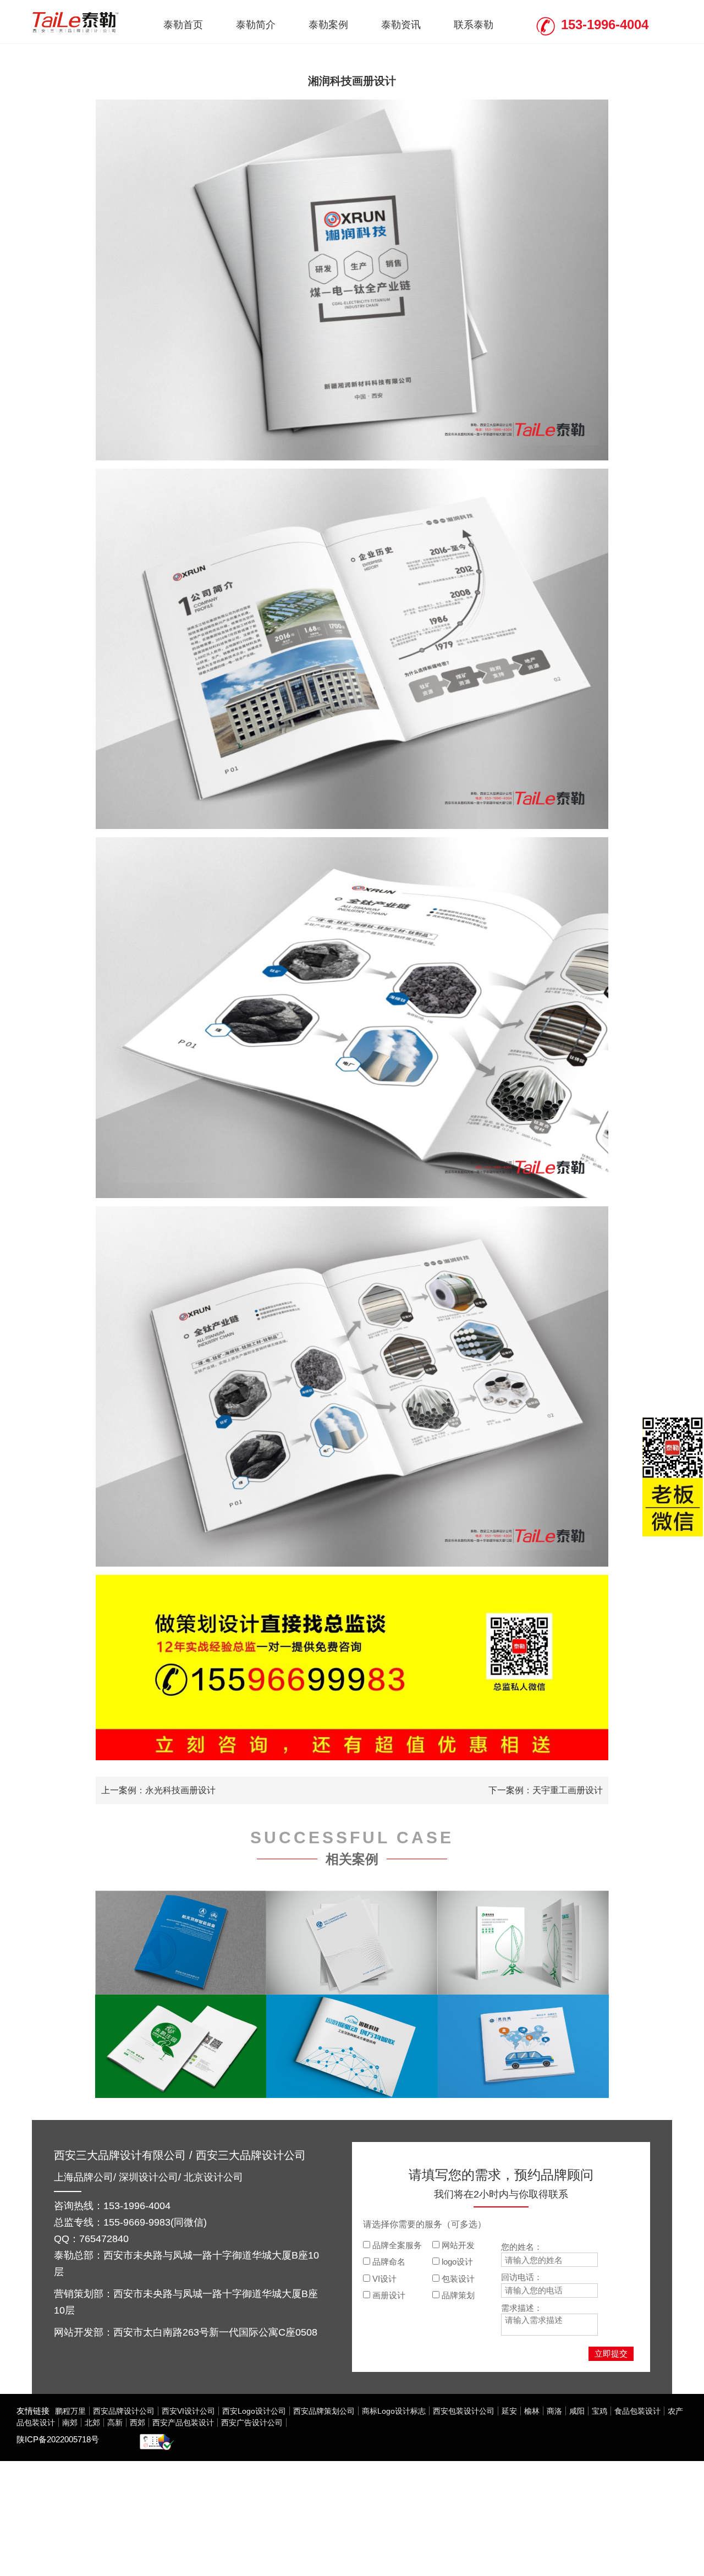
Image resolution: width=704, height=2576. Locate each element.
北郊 (92, 2423)
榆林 (532, 2411)
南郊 (70, 2423)
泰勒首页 (183, 25)
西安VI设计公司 (188, 2411)
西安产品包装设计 (183, 2423)
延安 (509, 2411)
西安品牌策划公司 (324, 2411)
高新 (115, 2423)
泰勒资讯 (401, 25)
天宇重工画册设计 (568, 1790)
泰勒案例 (328, 25)
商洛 (554, 2411)
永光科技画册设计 (180, 1790)
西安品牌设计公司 (124, 2411)
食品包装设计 (637, 2411)
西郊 (137, 2423)
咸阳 (577, 2411)
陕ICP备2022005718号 (58, 2439)
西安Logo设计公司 (254, 2411)
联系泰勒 (474, 25)
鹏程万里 (70, 2411)
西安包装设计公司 (464, 2411)
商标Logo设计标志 (394, 2411)
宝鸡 (599, 2411)
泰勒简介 (256, 25)
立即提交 (611, 2353)
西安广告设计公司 (252, 2423)
